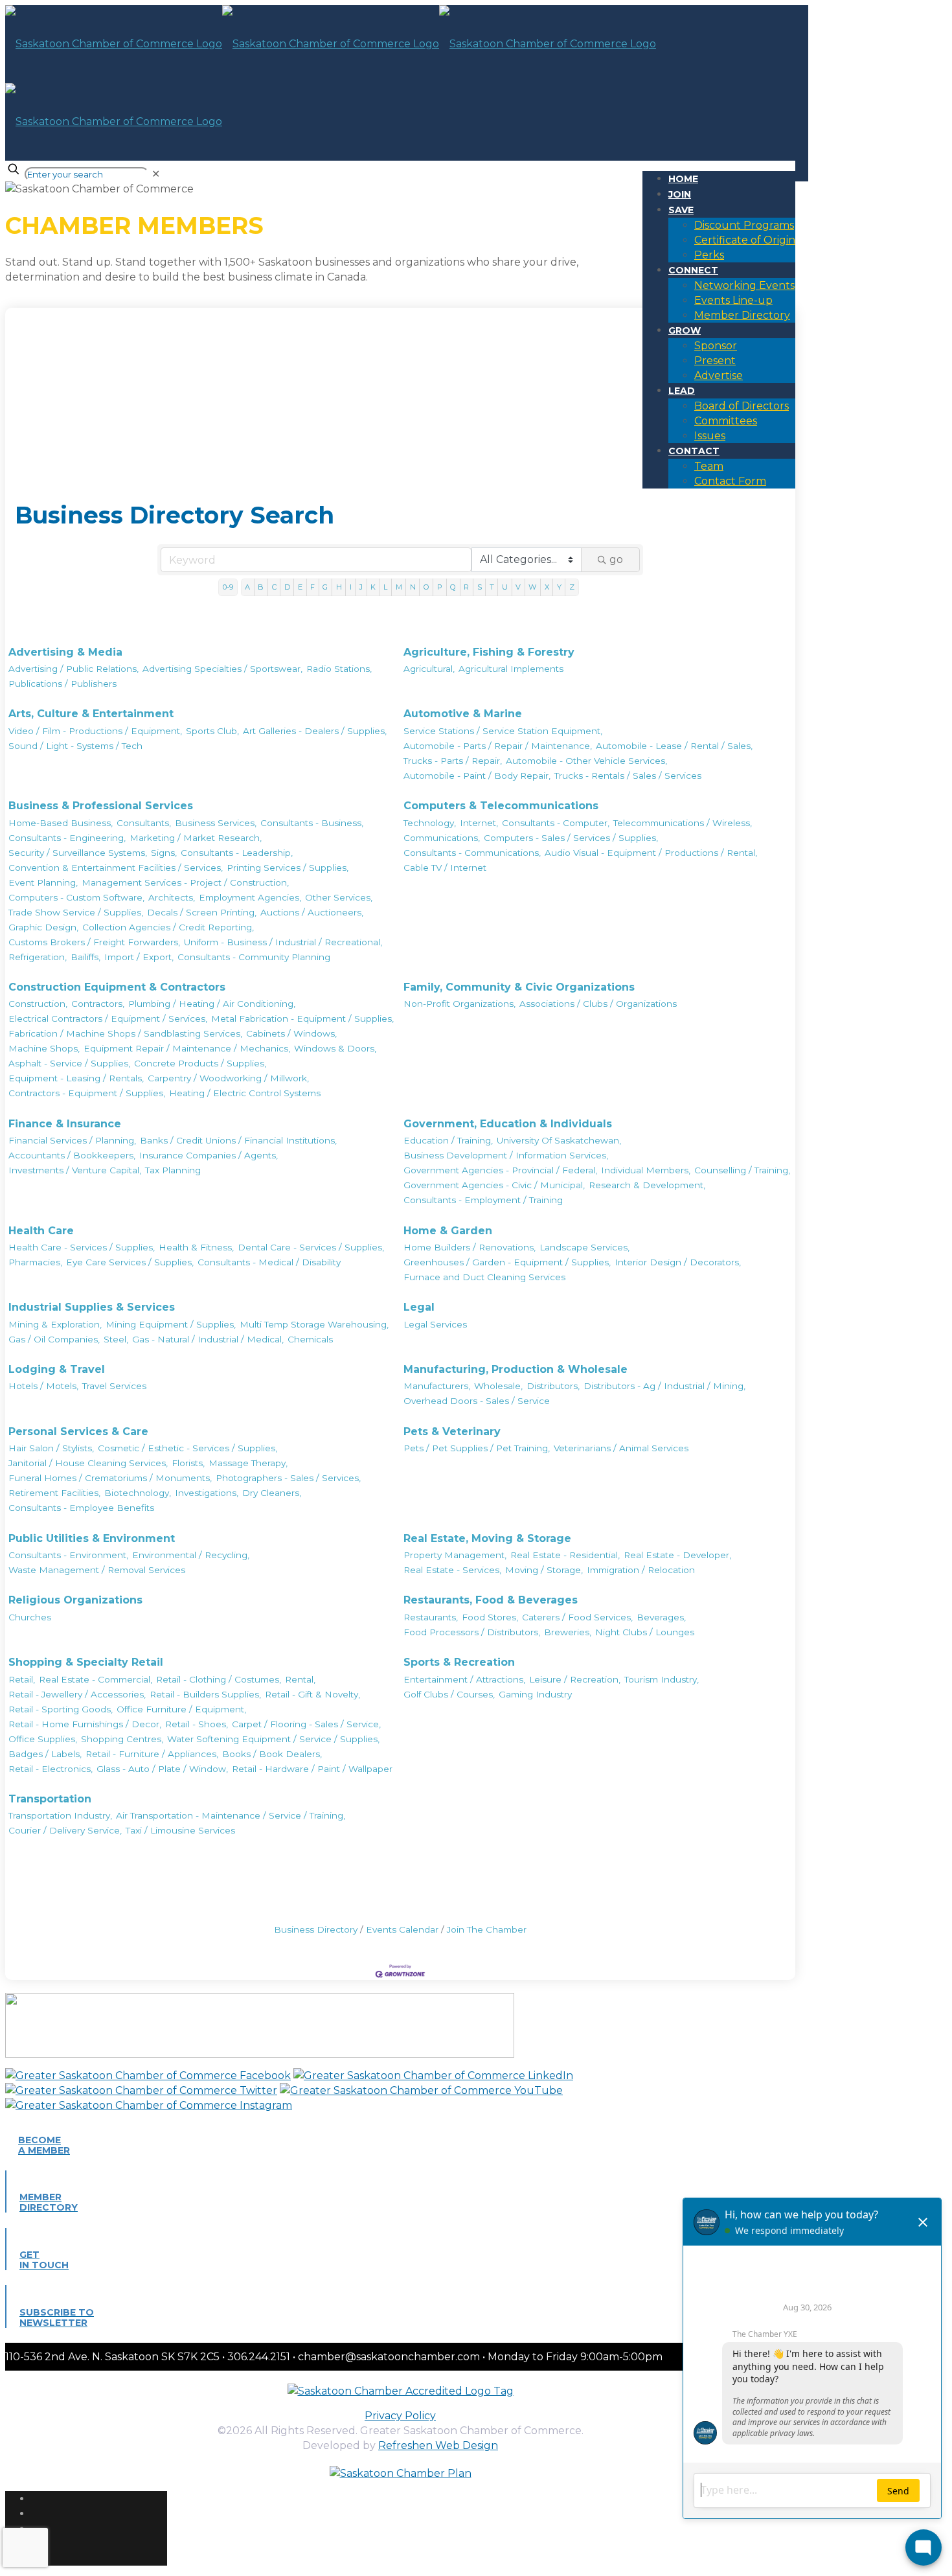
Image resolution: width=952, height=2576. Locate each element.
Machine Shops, (44, 1048)
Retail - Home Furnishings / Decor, (85, 1724)
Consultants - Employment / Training (483, 1200)
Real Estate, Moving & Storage (487, 1538)
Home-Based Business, (61, 823)
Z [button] (572, 587)
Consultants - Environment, (68, 1555)
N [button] (413, 587)
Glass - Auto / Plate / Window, (162, 1769)
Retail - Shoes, (197, 1724)
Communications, (442, 838)
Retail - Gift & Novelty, (312, 1694)
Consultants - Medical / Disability (269, 1262)
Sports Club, (212, 731)
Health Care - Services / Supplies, (82, 1247)
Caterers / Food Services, (577, 1617)
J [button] (361, 587)
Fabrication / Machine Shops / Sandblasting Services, (125, 1033)
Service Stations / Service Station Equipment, (503, 731)
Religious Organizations (75, 1600)
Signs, (164, 853)
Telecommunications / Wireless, (683, 823)
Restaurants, (431, 1617)
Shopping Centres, (122, 1739)
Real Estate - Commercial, (96, 1679)
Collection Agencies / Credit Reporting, (168, 927)
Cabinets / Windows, (291, 1033)
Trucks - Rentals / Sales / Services (628, 776)
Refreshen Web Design (438, 2445)
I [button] (351, 587)
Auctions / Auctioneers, (312, 912)
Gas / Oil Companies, (54, 1339)
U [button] (505, 587)
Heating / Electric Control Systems (245, 1093)
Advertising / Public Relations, (74, 669)
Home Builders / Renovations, (470, 1247)
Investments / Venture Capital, (75, 1170)
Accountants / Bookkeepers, (72, 1155)
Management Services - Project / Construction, (185, 882)
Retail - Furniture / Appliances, (152, 1754)
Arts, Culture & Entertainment (91, 714)
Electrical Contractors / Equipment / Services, (108, 1018)
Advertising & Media (65, 652)
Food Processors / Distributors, (472, 1632)
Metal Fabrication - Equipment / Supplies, (302, 1018)
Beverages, (661, 1617)
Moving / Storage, (544, 1570)
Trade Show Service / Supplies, (76, 912)
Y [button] (559, 587)
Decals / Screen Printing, (202, 912)
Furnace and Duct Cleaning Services (484, 1277)
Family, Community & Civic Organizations (519, 987)
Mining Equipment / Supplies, (171, 1324)
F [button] (312, 587)
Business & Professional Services (101, 806)
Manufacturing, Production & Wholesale (516, 1369)
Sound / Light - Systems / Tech (75, 746)
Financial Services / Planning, (72, 1140)
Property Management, (455, 1555)
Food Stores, (490, 1617)
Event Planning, (43, 882)
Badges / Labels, (45, 1754)
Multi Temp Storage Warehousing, (314, 1324)
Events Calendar (402, 1929)
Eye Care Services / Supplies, (130, 1262)
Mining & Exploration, (55, 1324)
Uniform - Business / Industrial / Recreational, (283, 942)
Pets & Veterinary (452, 1432)
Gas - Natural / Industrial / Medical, (208, 1339)
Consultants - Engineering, (67, 838)
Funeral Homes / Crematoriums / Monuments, (110, 1478)
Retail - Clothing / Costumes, (219, 1679)
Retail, (22, 1679)
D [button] (287, 587)
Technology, (430, 823)
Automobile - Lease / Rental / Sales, (674, 746)
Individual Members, (646, 1170)
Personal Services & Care (78, 1432)
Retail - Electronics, (51, 1769)
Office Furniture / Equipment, (181, 1709)
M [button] (399, 587)
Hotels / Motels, (43, 1386)
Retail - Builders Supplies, (205, 1694)
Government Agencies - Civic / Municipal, (494, 1185)
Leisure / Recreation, (575, 1679)
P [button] (440, 587)
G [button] (325, 587)
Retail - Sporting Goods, (61, 1709)
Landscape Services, (584, 1247)
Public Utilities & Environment (92, 1538)
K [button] (373, 587)
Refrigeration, (38, 957)
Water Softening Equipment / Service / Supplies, (273, 1739)
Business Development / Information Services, (506, 1155)
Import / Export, (139, 957)
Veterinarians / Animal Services (621, 1448)
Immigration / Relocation (641, 1570)
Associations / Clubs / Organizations (598, 1004)
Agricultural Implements (511, 669)
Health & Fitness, (196, 1247)
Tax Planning (173, 1170)
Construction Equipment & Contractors (117, 987)
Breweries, (568, 1632)
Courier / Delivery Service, (65, 1830)
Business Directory (316, 1929)
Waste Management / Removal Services (97, 1570)
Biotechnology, (138, 1493)
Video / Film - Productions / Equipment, (95, 731)
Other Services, (339, 897)
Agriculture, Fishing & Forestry (489, 652)
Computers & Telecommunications (501, 806)
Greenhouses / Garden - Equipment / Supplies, (507, 1262)
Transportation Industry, (60, 1815)
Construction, (38, 1004)
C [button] (274, 587)
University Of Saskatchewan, (559, 1140)
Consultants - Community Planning (254, 957)
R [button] (466, 587)
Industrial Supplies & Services (92, 1307)
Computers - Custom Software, (76, 897)
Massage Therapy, (248, 1463)
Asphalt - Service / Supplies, (69, 1063)
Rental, (300, 1679)
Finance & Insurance (65, 1124)
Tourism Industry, (662, 1679)
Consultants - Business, (312, 823)
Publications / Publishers (62, 684)
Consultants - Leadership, (237, 853)
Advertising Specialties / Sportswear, (222, 669)
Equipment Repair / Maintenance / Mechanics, (187, 1048)
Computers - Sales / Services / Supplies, (571, 838)
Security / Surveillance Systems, (78, 853)
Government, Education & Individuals (508, 1124)
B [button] (261, 587)
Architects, (172, 897)
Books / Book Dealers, (272, 1754)
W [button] (532, 587)
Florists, (188, 1463)
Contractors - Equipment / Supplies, (87, 1093)
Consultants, (144, 823)
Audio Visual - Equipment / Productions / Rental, (651, 853)
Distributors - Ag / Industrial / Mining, (664, 1386)
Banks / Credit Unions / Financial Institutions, (238, 1140)
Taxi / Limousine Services (180, 1830)
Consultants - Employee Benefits (81, 1508)
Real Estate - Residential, (565, 1555)
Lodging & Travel (57, 1369)
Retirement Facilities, (54, 1493)
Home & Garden (448, 1231)
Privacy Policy (400, 2416)
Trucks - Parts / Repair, (453, 761)
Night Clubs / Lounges (645, 1632)
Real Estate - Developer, (677, 1555)
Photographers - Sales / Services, (288, 1478)
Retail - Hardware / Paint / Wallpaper (312, 1769)
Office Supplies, (43, 1739)
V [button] (518, 587)
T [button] (492, 587)
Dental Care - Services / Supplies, (311, 1247)
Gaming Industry (535, 1694)
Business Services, (216, 823)
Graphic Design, (43, 927)
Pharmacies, (35, 1262)
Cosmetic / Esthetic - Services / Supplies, (187, 1448)
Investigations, (207, 1493)
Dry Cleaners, (272, 1493)
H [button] (339, 587)
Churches (30, 1617)
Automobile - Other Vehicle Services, (586, 761)
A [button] (247, 587)
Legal (419, 1307)
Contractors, (98, 1004)
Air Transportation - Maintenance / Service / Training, (231, 1815)
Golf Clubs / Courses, (449, 1694)
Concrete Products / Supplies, (200, 1063)
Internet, (479, 823)
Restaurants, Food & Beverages (491, 1600)
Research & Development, (647, 1185)
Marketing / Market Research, (196, 838)
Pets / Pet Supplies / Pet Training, (477, 1448)
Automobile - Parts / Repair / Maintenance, (498, 746)
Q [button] (453, 587)
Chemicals (310, 1339)
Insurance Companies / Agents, (209, 1155)
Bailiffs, (85, 957)
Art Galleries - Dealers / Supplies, (315, 731)
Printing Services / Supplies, (288, 868)
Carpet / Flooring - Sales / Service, (306, 1724)
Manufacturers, (437, 1386)
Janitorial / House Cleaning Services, (88, 1463)
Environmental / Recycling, (191, 1555)
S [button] (480, 587)
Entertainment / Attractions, (464, 1679)
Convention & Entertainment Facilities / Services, (116, 868)
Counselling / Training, (742, 1170)
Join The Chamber (487, 1929)
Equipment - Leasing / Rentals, (76, 1078)
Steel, (116, 1339)
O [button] (426, 587)
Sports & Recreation (459, 1662)
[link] (156, 174)
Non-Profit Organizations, (459, 1004)
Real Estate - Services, (452, 1570)
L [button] (385, 587)
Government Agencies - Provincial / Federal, (500, 1170)
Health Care (41, 1231)
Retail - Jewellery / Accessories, (77, 1694)
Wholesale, (498, 1386)
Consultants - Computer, (556, 823)
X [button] (547, 587)
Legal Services (435, 1324)
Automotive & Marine (463, 714)
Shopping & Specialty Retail (86, 1662)
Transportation (50, 1799)
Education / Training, (448, 1140)
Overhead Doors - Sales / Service (477, 1401)
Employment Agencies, (250, 897)
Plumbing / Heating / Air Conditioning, (212, 1004)
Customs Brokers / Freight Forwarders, (94, 942)
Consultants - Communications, (472, 853)
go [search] (616, 559)
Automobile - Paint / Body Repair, (477, 776)
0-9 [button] (228, 587)
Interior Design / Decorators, (678, 1262)
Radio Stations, (339, 669)
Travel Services (114, 1386)
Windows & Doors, (335, 1048)
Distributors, (553, 1386)
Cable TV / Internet (445, 868)
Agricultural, (429, 669)
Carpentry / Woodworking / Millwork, (228, 1078)
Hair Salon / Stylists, (51, 1448)
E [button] (300, 587)
